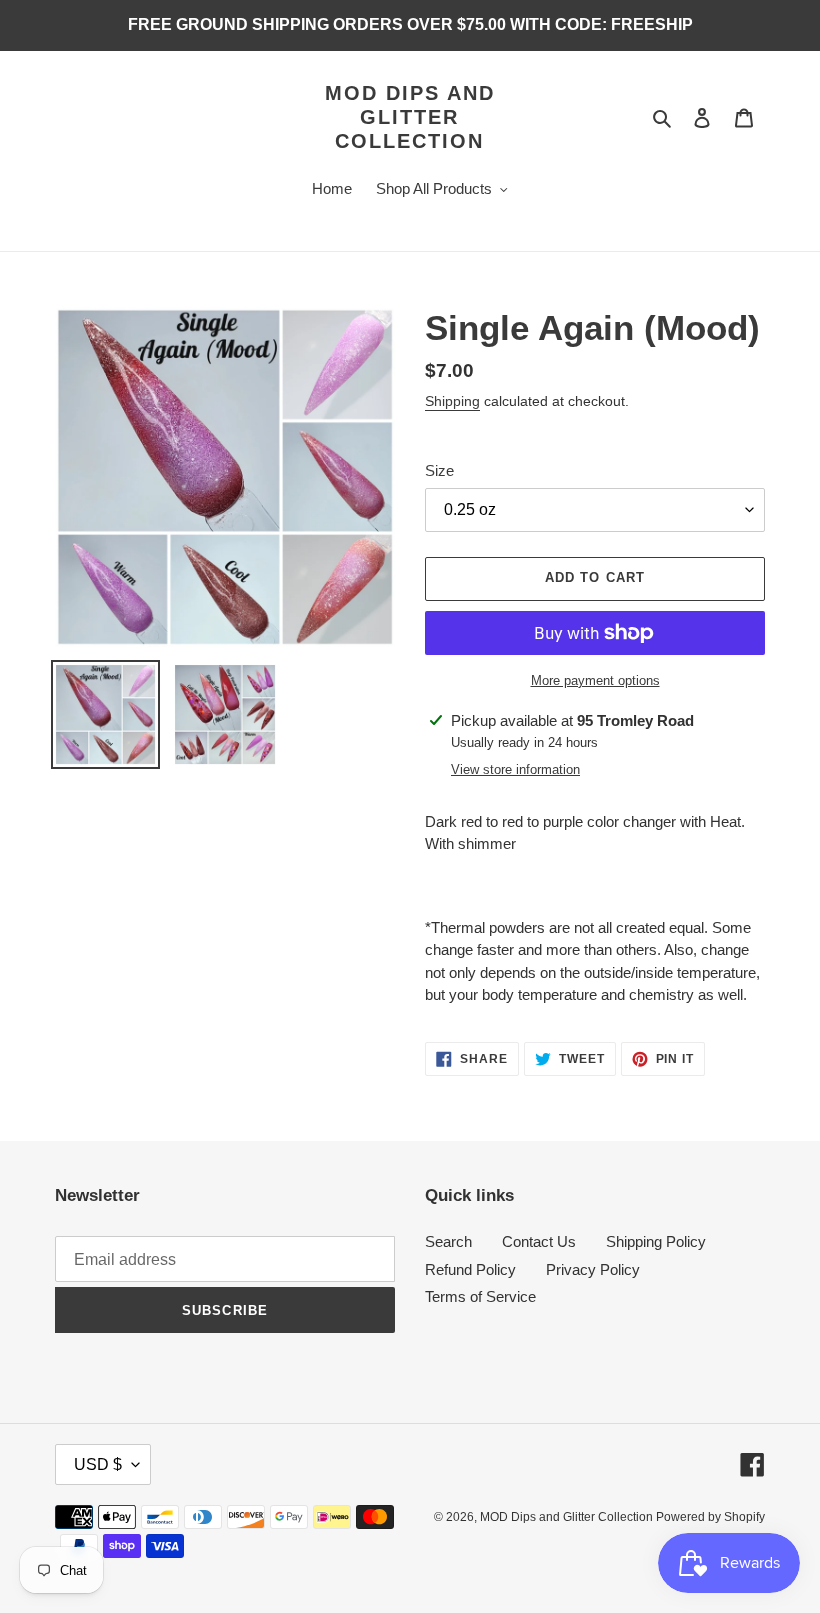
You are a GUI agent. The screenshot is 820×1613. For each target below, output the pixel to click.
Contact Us (539, 1241)
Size (439, 470)
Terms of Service (480, 1296)
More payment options (595, 680)
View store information (515, 769)
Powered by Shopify (710, 1517)
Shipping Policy (656, 1241)
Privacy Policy (593, 1269)
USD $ (98, 1464)
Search (448, 1241)
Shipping (452, 401)
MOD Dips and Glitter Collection (410, 117)
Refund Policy (470, 1269)
